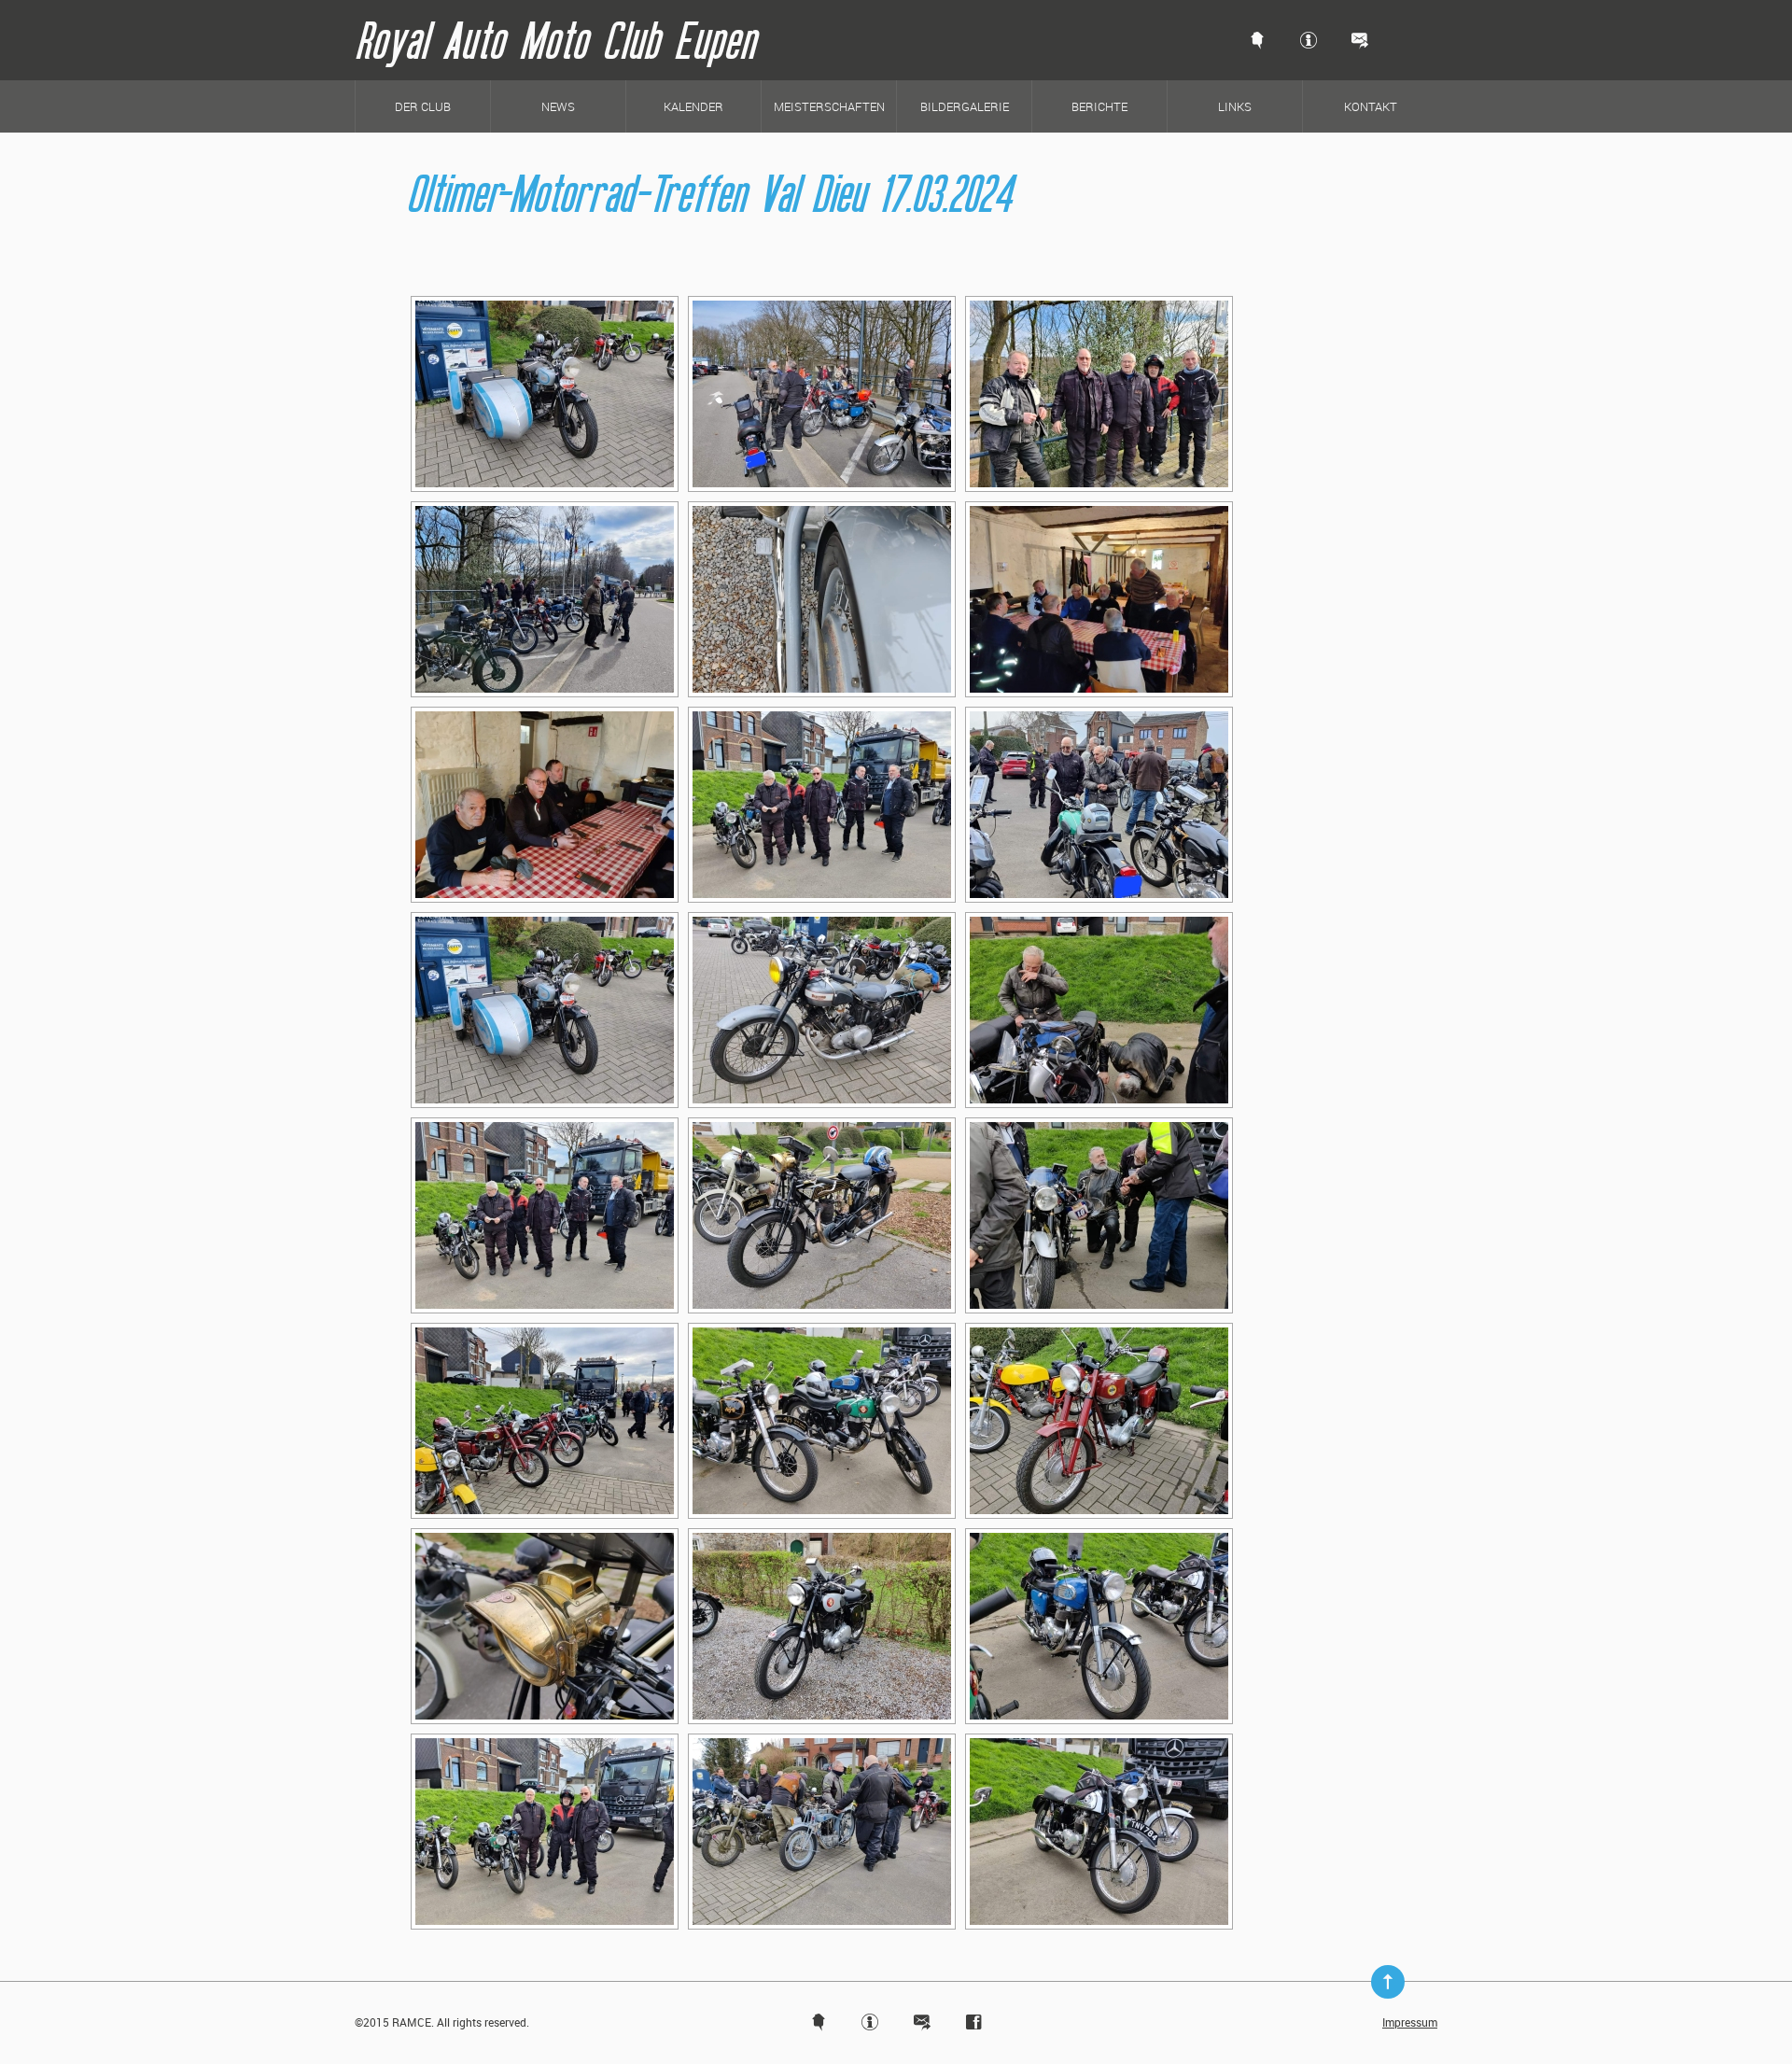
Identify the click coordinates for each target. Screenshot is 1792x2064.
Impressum (1410, 2022)
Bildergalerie (965, 106)
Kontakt (1371, 106)
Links (1235, 106)
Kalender (693, 106)
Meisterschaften (829, 106)
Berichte (1099, 106)
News (558, 106)
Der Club (423, 106)
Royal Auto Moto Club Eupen (555, 40)
